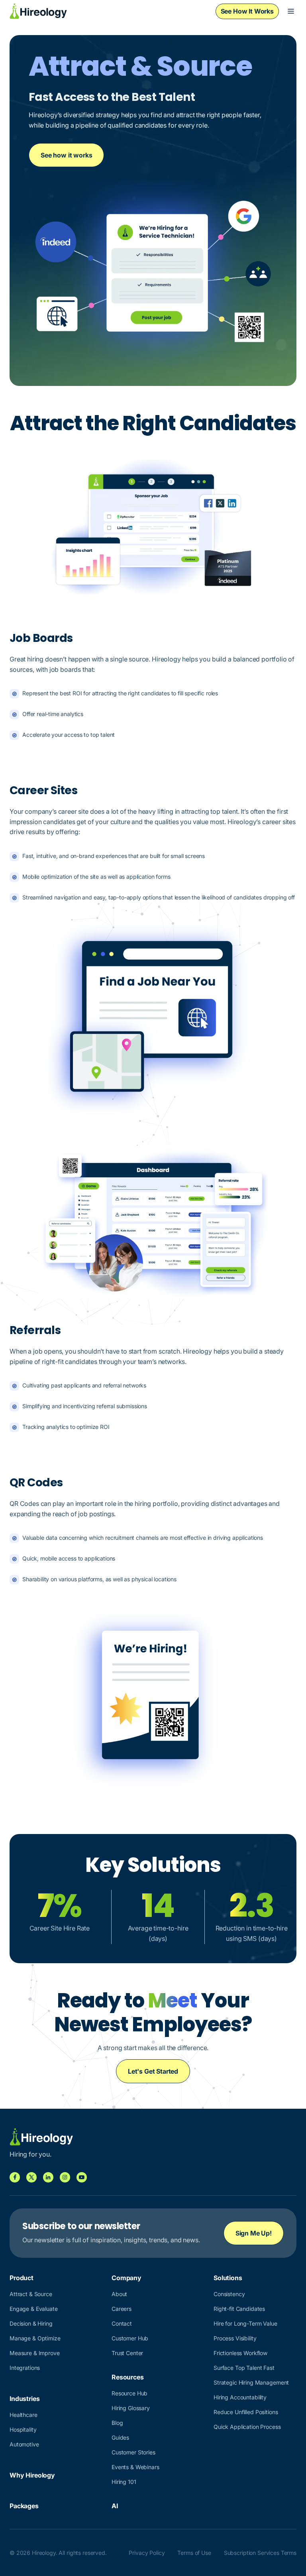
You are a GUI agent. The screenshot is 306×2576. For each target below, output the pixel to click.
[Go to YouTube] (82, 2177)
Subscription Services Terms (260, 2553)
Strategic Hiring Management (251, 2382)
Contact (122, 2323)
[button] (291, 11)
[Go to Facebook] (15, 2177)
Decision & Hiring (31, 2323)
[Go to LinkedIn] (48, 2177)
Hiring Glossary (131, 2408)
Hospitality (23, 2429)
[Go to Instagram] (65, 2177)
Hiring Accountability (240, 2397)
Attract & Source (31, 2294)
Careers (122, 2309)
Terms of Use (194, 2553)
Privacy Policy (147, 2553)
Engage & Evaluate (34, 2309)
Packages (24, 2506)
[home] (38, 11)
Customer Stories (133, 2452)
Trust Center (127, 2353)
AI (115, 2506)
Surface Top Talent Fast (244, 2368)
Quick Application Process (247, 2427)
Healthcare (24, 2415)
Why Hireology (32, 2475)
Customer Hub (130, 2338)
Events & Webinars (135, 2467)
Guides (120, 2437)
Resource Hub (129, 2393)
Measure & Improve (35, 2353)
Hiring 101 (124, 2482)
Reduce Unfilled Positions (246, 2412)
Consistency (229, 2294)
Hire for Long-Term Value (245, 2323)
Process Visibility (235, 2338)
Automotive (24, 2444)
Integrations (25, 2368)
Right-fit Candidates (239, 2309)
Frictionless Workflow (240, 2353)
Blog (117, 2423)
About (119, 2294)
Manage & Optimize (35, 2338)
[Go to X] (31, 2177)
